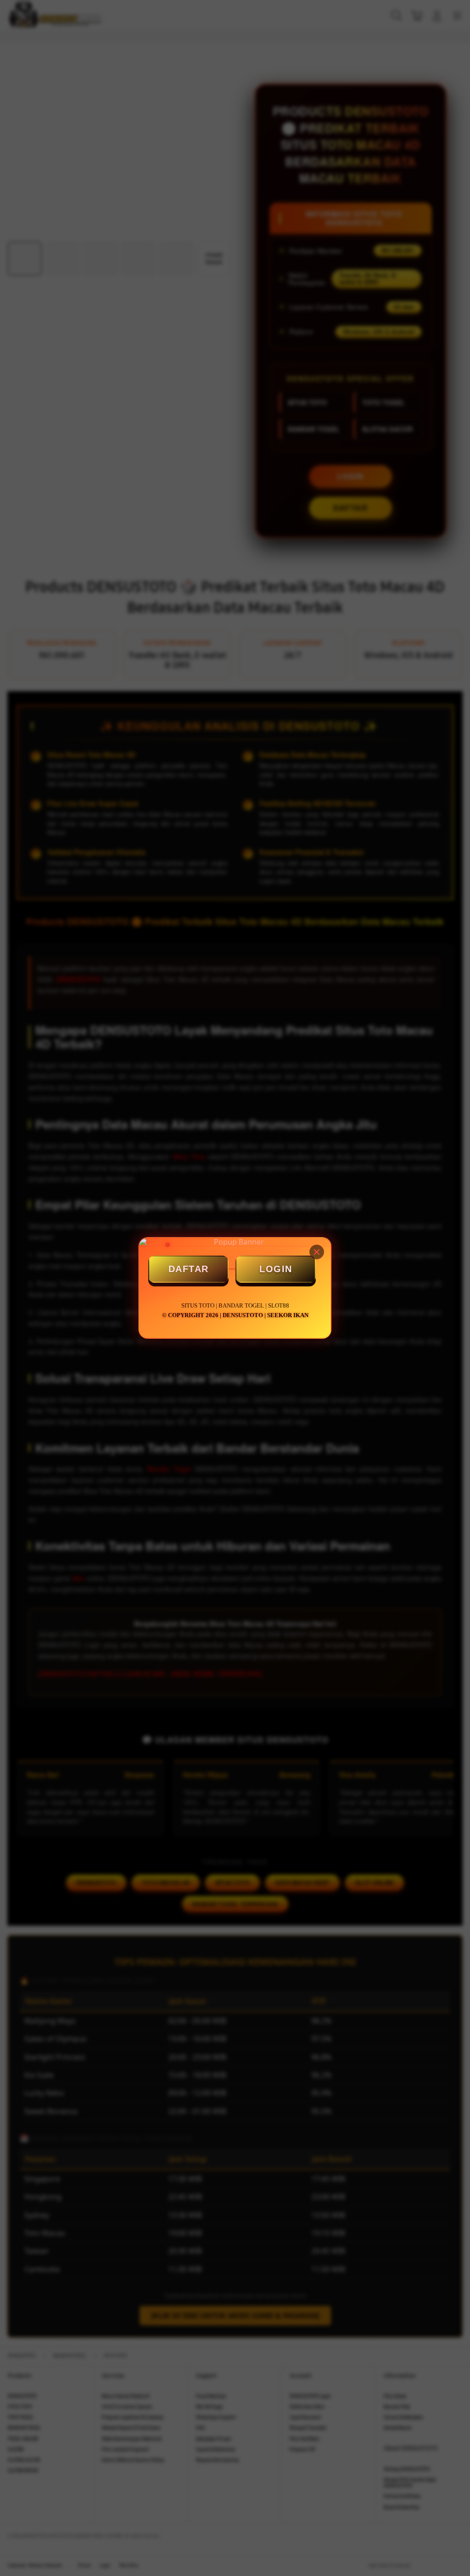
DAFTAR (189, 1269)
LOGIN (276, 1269)
